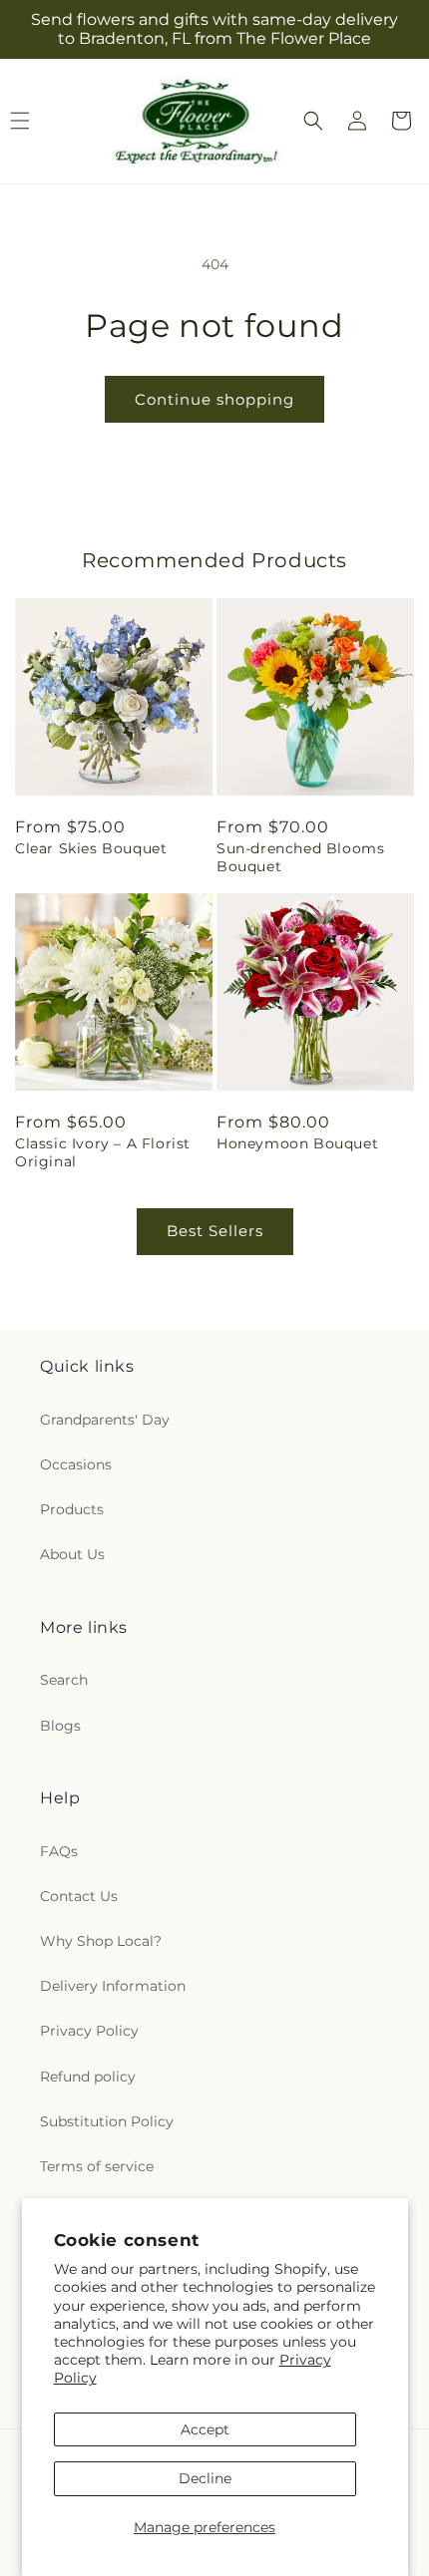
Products (72, 1509)
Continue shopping (214, 399)
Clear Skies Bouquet (91, 848)
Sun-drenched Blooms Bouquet (300, 857)
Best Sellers (215, 1231)
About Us (72, 1554)
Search (64, 1680)
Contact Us (79, 1896)
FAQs (59, 1851)
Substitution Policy (107, 2121)
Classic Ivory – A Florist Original (103, 1152)
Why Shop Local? (101, 1941)
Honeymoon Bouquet (297, 1143)
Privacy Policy (89, 2031)
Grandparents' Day (105, 1420)
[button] (313, 121)
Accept (205, 2429)
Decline (205, 2478)
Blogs (60, 1726)
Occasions (76, 1464)
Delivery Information (113, 1986)
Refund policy (88, 2077)
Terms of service (97, 2166)
